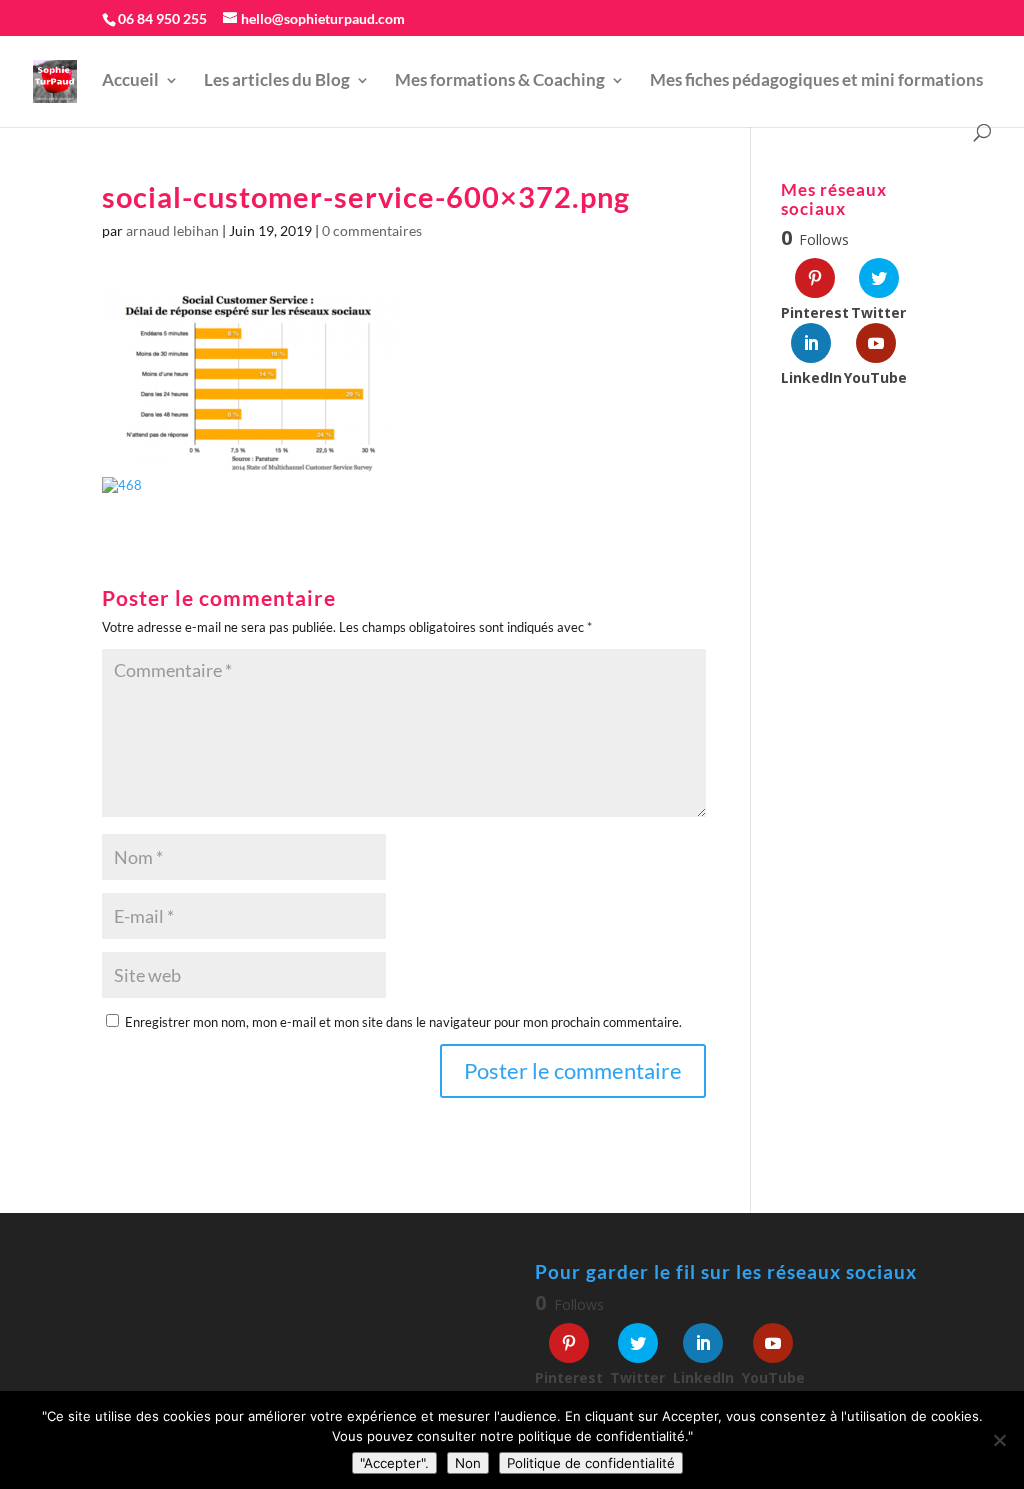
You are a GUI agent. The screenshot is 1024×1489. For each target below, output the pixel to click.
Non (468, 1463)
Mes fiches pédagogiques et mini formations (816, 81)
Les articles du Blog (277, 81)
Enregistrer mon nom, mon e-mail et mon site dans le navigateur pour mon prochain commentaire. (403, 1022)
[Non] (999, 1440)
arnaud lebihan (172, 230)
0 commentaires (372, 230)
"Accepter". (394, 1463)
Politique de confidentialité (591, 1463)
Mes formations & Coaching (500, 81)
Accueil (130, 81)
